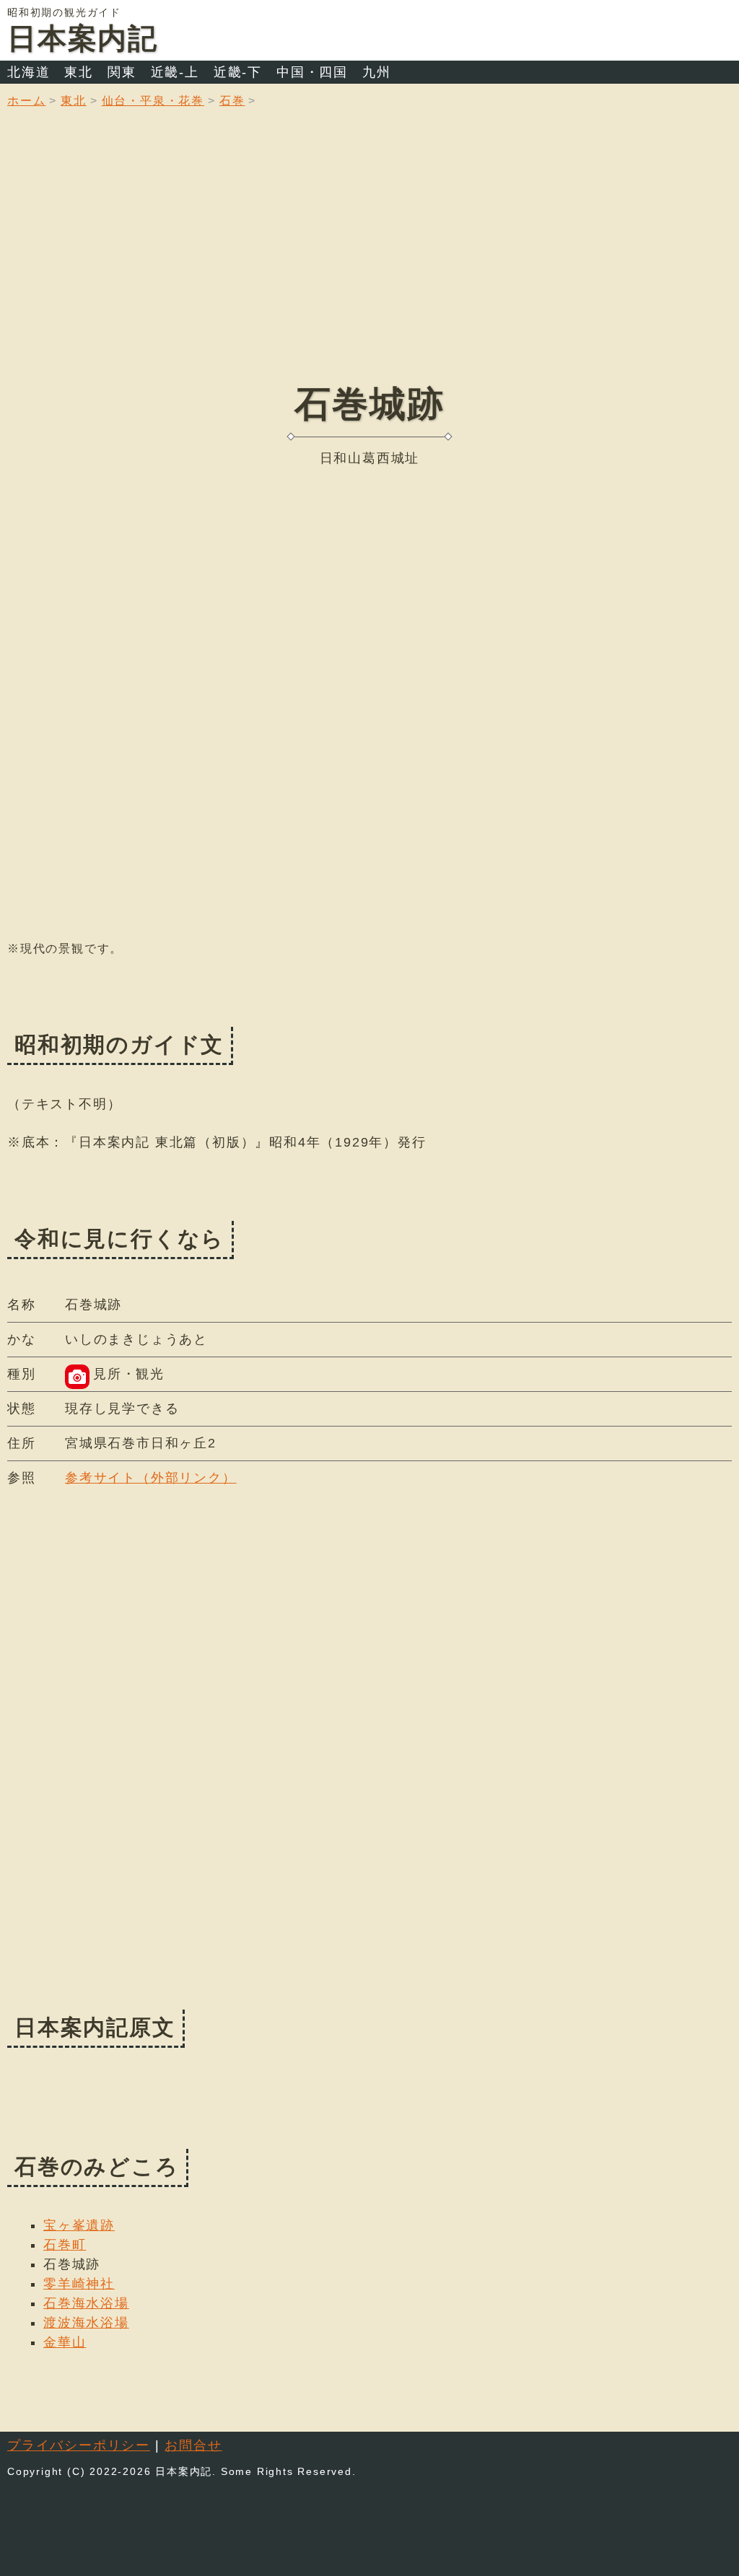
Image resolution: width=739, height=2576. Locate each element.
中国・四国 (312, 72)
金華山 (65, 2342)
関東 (122, 72)
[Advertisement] (369, 256)
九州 (377, 72)
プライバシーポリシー (79, 2445)
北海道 (29, 72)
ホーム (26, 101)
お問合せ (193, 2445)
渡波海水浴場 (86, 2323)
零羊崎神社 (79, 2284)
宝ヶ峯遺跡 (79, 2225)
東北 (79, 72)
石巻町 (65, 2245)
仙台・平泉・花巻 (153, 101)
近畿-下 (238, 72)
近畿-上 (175, 72)
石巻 (232, 101)
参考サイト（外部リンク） (151, 1478)
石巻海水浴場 (86, 2303)
